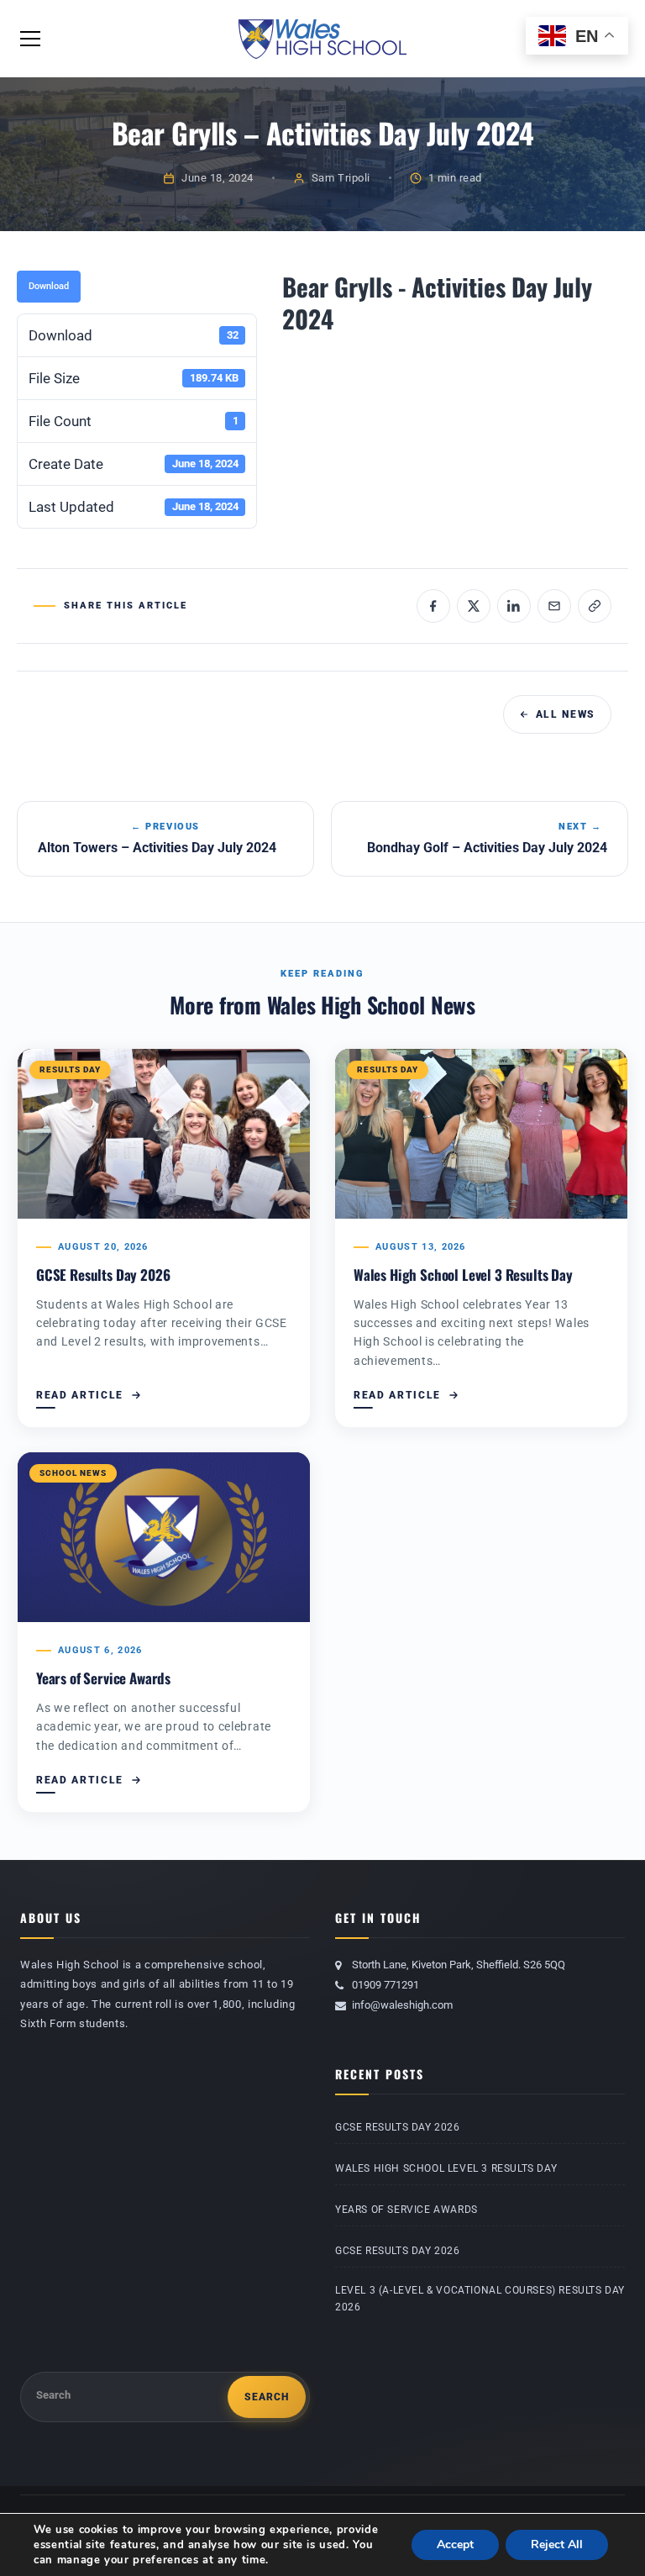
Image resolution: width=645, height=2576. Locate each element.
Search (53, 2395)
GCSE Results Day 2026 (103, 1275)
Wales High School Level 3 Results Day (463, 1275)
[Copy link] (595, 606)
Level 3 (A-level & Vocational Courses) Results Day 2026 (480, 2299)
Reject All (557, 2544)
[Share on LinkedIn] (514, 606)
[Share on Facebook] (433, 606)
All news (566, 714)
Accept (455, 2544)
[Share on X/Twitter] (474, 606)
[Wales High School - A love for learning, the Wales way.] (322, 38)
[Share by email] (554, 606)
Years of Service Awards (103, 1678)
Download (49, 286)
